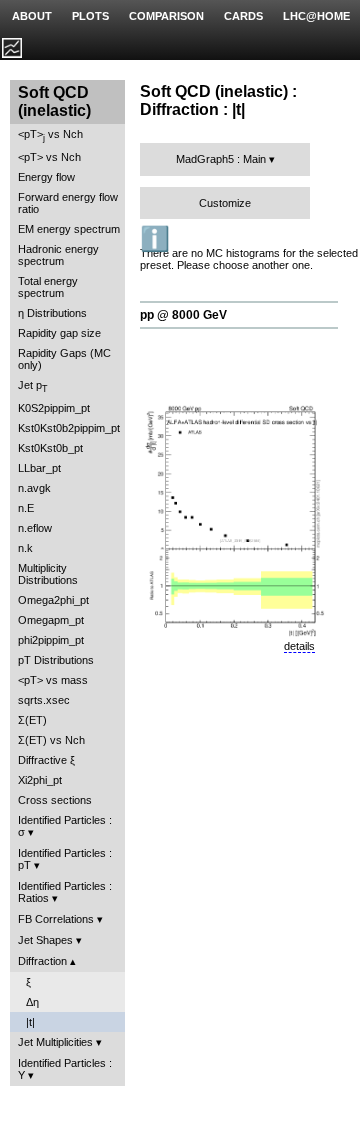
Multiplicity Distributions (48, 574)
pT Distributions (56, 660)
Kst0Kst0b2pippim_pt (69, 428)
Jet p (33, 386)
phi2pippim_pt (51, 640)
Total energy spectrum (48, 287)
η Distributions (52, 313)
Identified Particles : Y (65, 1069)
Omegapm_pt (51, 620)
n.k (25, 548)
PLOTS (90, 16)
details (299, 646)
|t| (30, 1022)
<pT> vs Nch (50, 135)
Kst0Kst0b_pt (50, 448)
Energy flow (46, 177)
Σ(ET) (32, 720)
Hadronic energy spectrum (58, 255)
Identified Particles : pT (65, 859)
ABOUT (32, 16)
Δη (32, 1002)
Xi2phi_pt (40, 780)
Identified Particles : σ (65, 826)
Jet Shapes (45, 940)
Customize (225, 203)
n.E (26, 508)
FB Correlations (56, 919)
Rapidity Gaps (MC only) (64, 359)
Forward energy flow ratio (68, 203)
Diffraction (42, 961)
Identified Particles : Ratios (65, 892)
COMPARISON (166, 16)
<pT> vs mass (53, 680)
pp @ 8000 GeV (183, 315)
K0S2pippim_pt (54, 408)
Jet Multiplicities (55, 1042)
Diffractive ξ (46, 760)
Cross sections (55, 800)
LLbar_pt (39, 468)
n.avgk (34, 488)
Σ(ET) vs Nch (51, 740)
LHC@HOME (316, 16)
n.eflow (35, 528)
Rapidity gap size (59, 333)
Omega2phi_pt (53, 600)
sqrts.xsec (44, 700)
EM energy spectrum (69, 229)
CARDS (243, 16)
